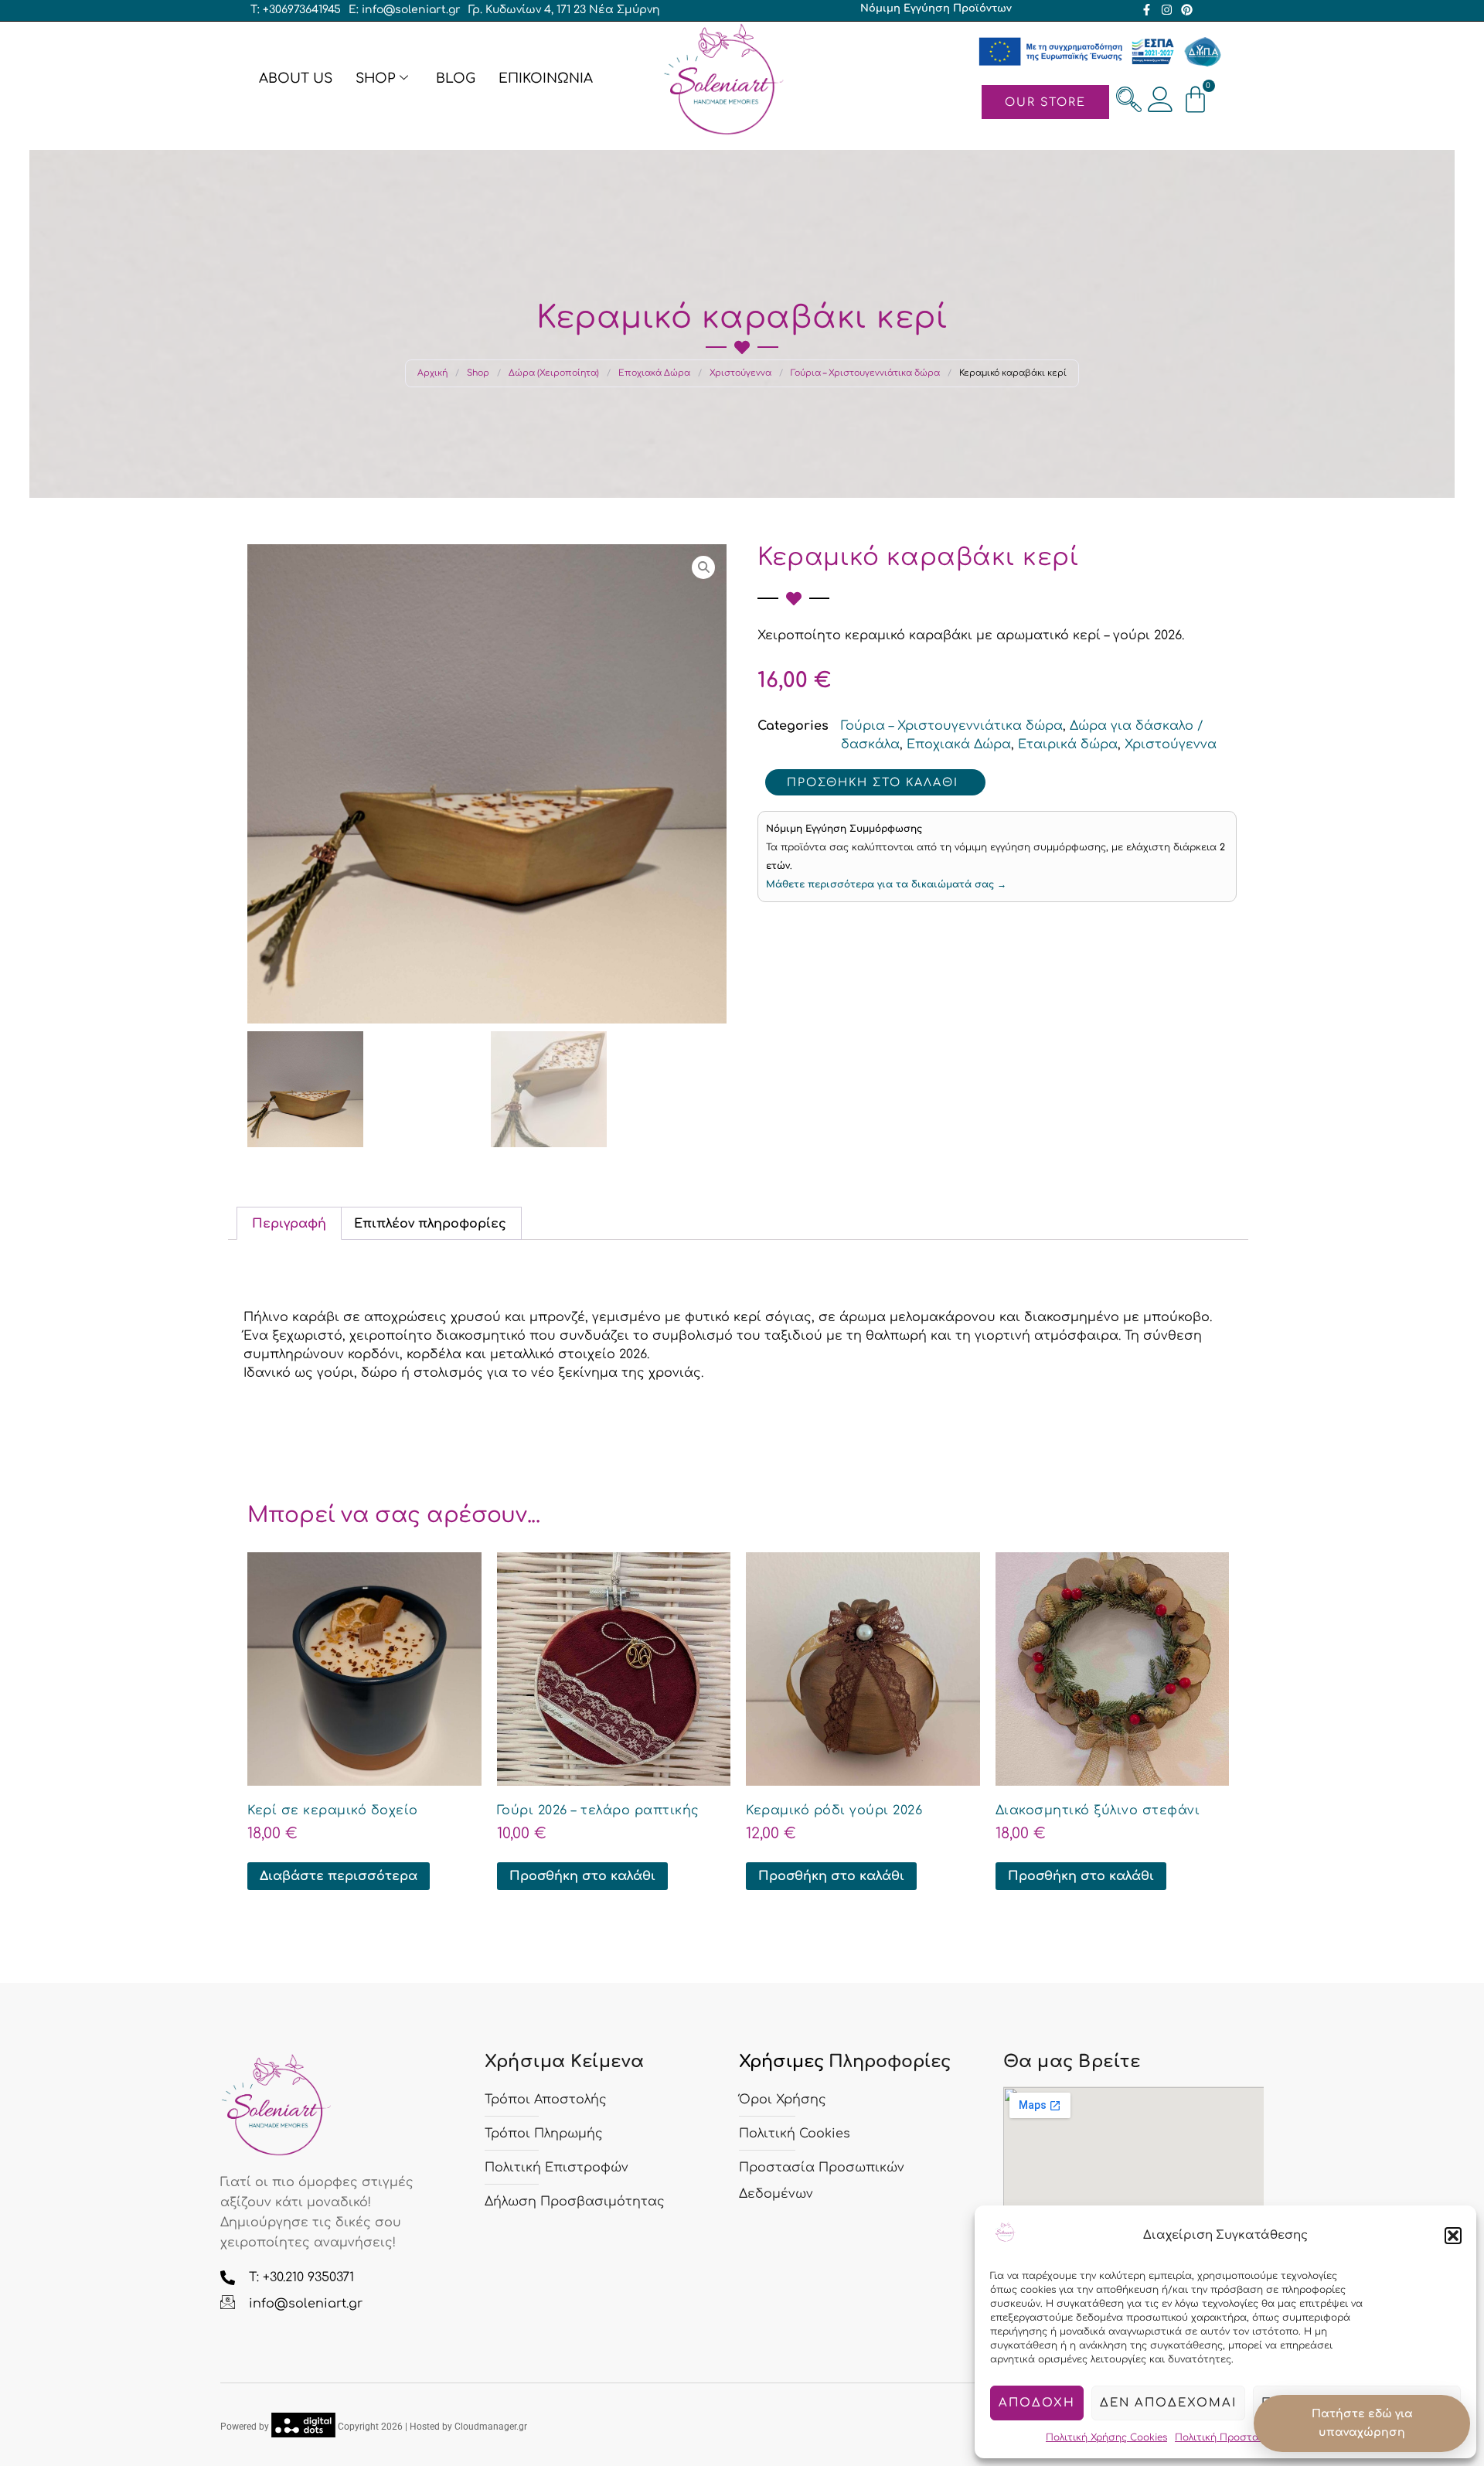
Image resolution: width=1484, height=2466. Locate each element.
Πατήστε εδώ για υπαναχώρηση (1362, 2423)
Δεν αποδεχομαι (1168, 2403)
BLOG (456, 78)
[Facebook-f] (1147, 10)
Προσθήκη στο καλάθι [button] (582, 1876)
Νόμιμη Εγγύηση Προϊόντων (936, 9)
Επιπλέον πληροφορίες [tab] (430, 1224)
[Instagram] (1167, 10)
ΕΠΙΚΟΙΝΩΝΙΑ (546, 78)
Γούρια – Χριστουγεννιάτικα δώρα (865, 373)
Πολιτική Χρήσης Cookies (1106, 2437)
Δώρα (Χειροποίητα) (554, 373)
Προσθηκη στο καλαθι (873, 782)
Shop (478, 373)
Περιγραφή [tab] (289, 1224)
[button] (1453, 2236)
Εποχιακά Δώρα (654, 373)
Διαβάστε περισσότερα (339, 1876)
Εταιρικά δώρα (1068, 744)
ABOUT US (296, 78)
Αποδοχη (1037, 2403)
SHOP (375, 78)
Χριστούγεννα (740, 373)
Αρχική (432, 373)
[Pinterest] (1187, 10)
